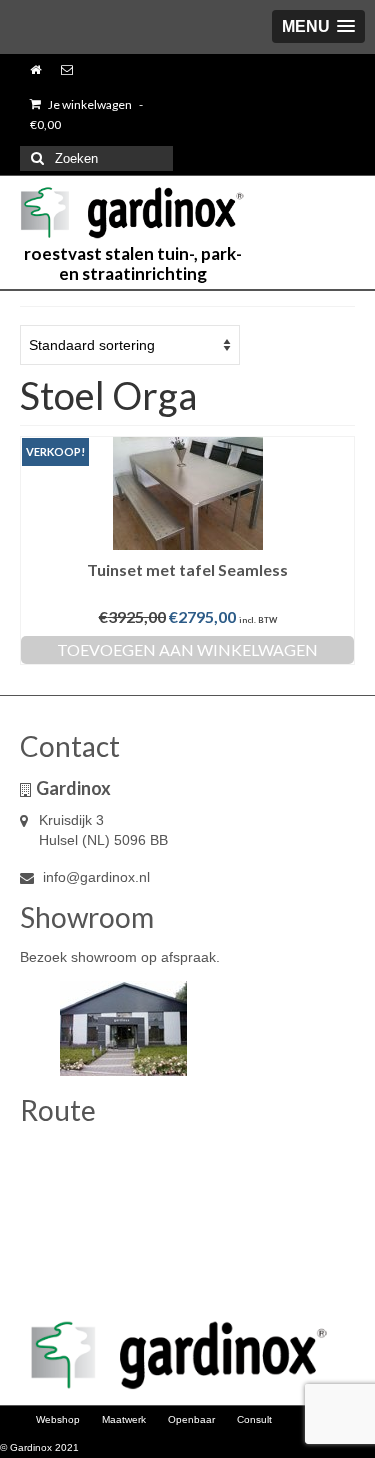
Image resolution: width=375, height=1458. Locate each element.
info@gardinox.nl (94, 877)
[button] (318, 26)
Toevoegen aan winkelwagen (187, 649)
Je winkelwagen (86, 114)
